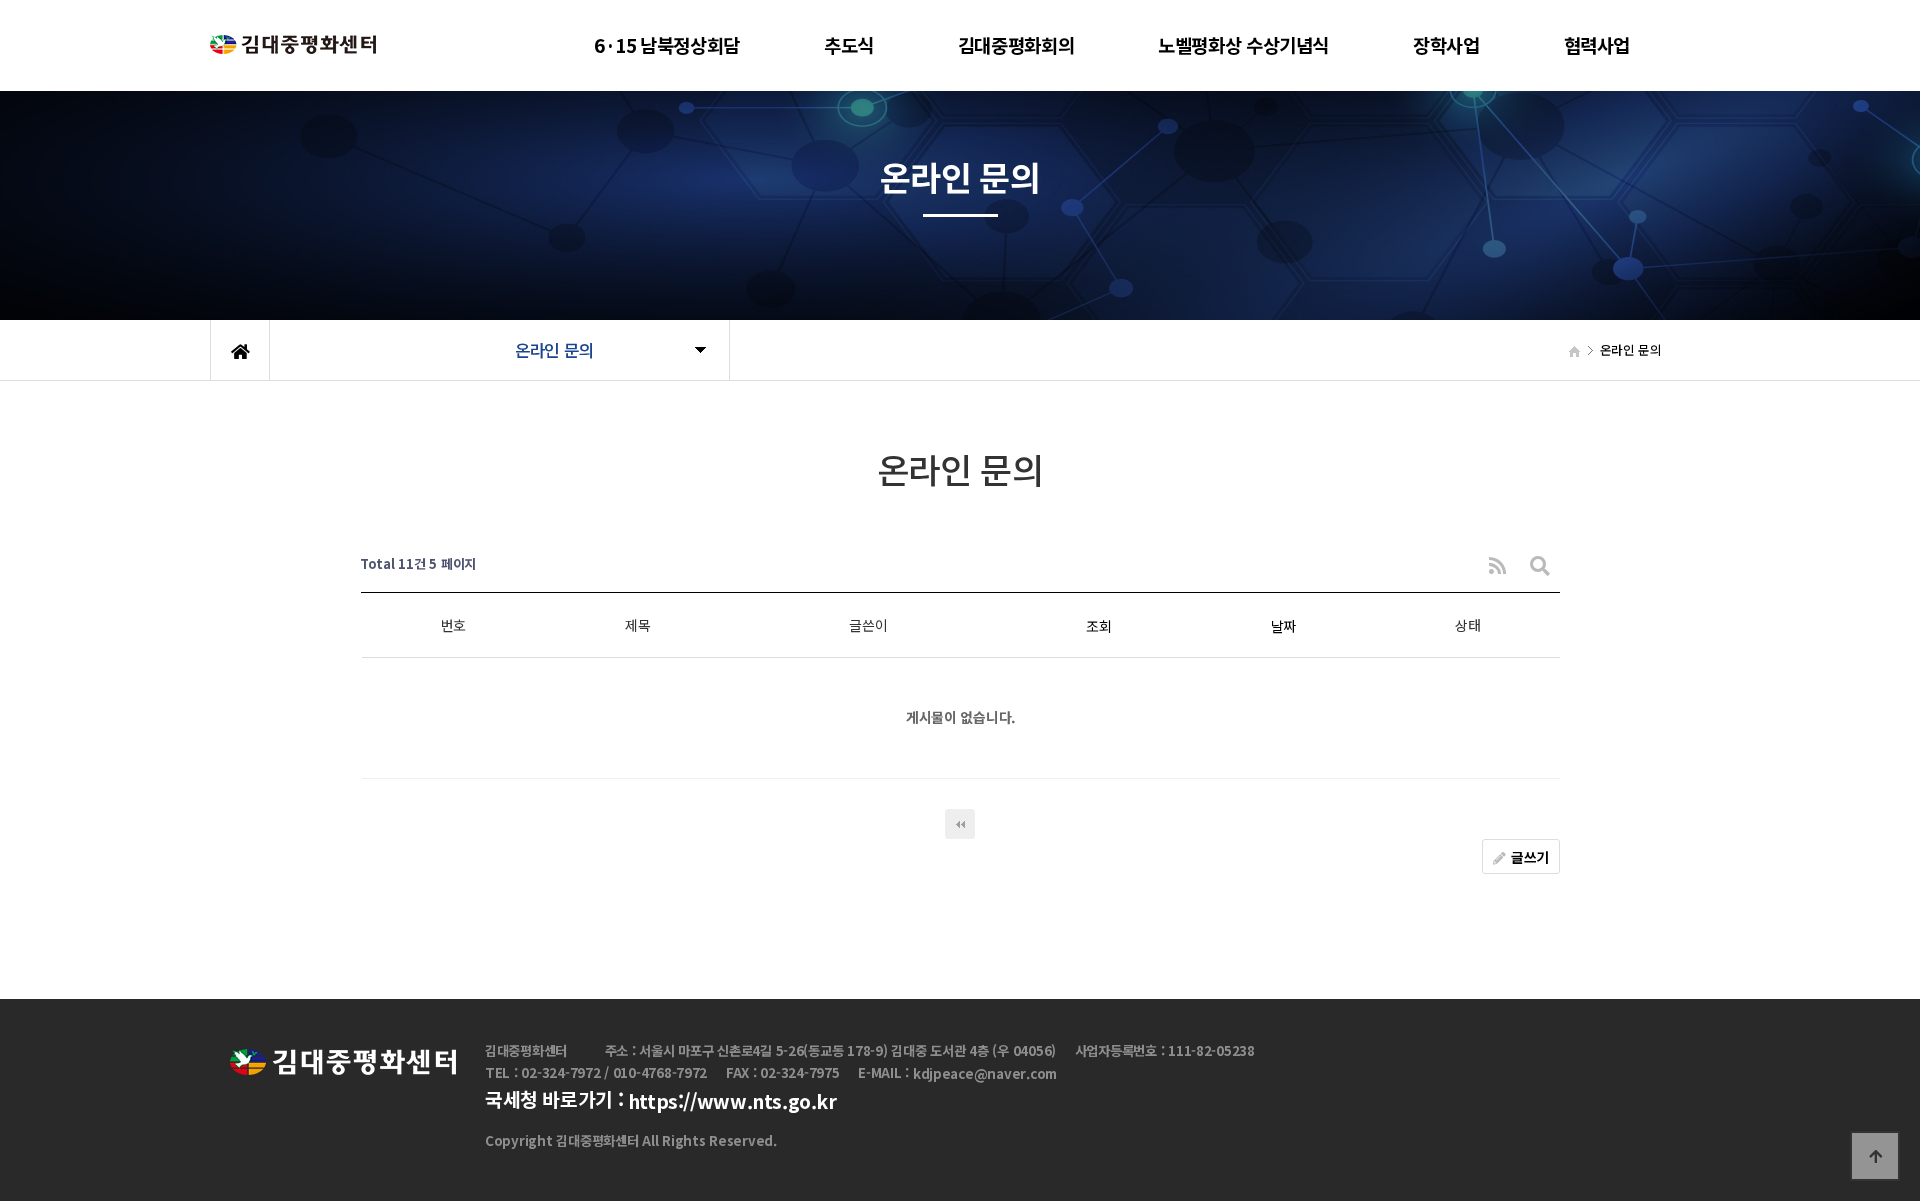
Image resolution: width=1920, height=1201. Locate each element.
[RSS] (1497, 564)
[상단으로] (1875, 1156)
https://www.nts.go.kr (732, 1101)
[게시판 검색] (1540, 564)
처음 (960, 824)
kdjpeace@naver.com (985, 1074)
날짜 (1283, 626)
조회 (1098, 626)
